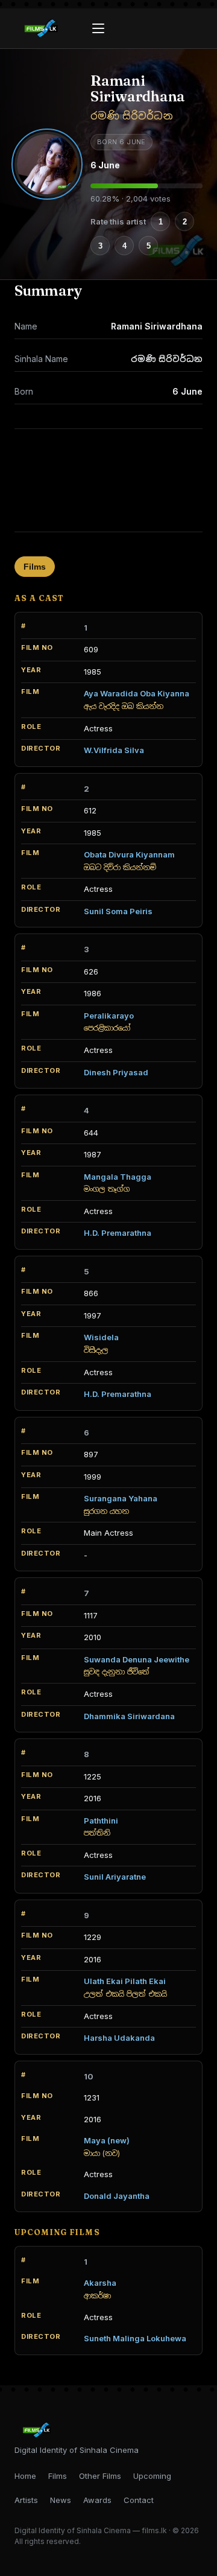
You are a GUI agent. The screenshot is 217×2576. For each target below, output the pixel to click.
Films (35, 567)
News (61, 2500)
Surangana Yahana (121, 1498)
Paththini (101, 1821)
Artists (26, 2500)
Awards (97, 2500)
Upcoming (152, 2476)
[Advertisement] (108, 480)
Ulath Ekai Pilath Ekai (125, 1981)
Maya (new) (107, 2140)
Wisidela (101, 1337)
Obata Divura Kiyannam (129, 854)
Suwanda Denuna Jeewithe (137, 1659)
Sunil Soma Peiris (118, 911)
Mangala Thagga (118, 1177)
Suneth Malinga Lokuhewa (135, 2338)
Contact (139, 2500)
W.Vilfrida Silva (114, 750)
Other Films (100, 2476)
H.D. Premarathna (118, 1233)
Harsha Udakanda (119, 2038)
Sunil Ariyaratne (115, 1877)
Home (25, 2476)
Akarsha (100, 2283)
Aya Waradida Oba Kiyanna (137, 693)
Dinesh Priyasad (116, 1072)
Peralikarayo (109, 1016)
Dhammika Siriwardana (129, 1716)
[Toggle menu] (98, 28)
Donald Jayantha (117, 2196)
